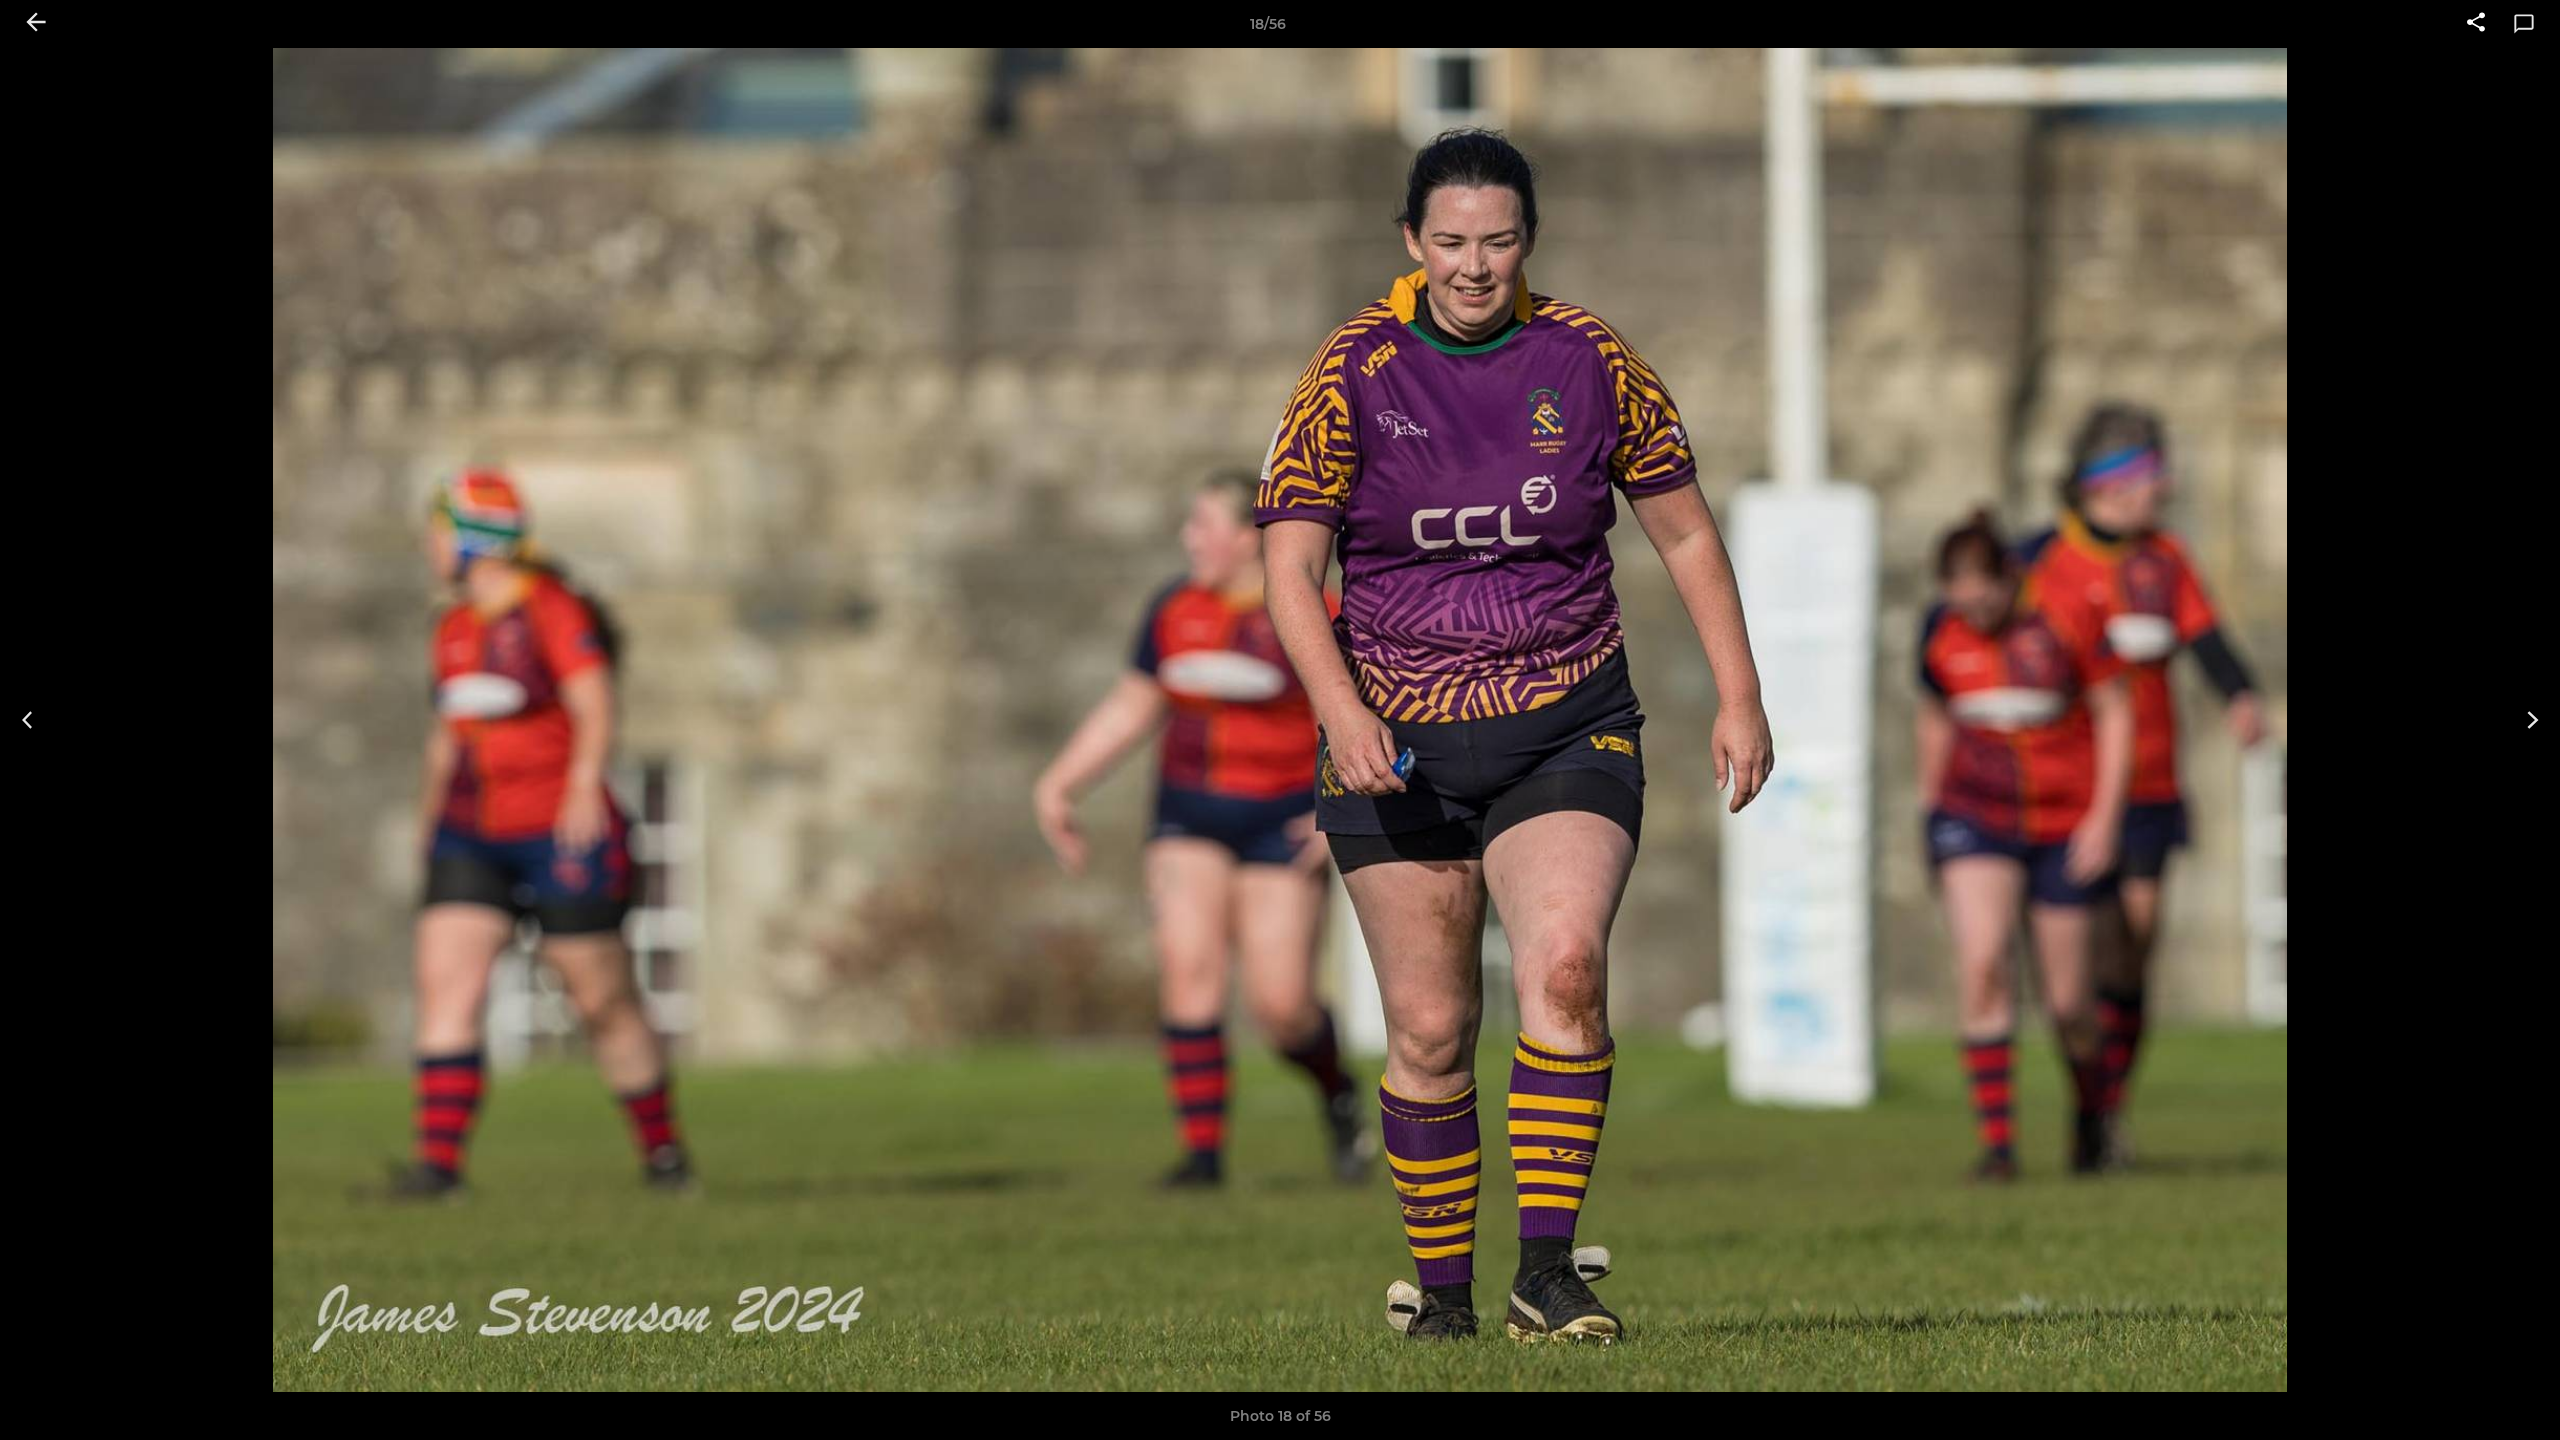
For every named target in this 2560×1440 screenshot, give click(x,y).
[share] (2476, 24)
